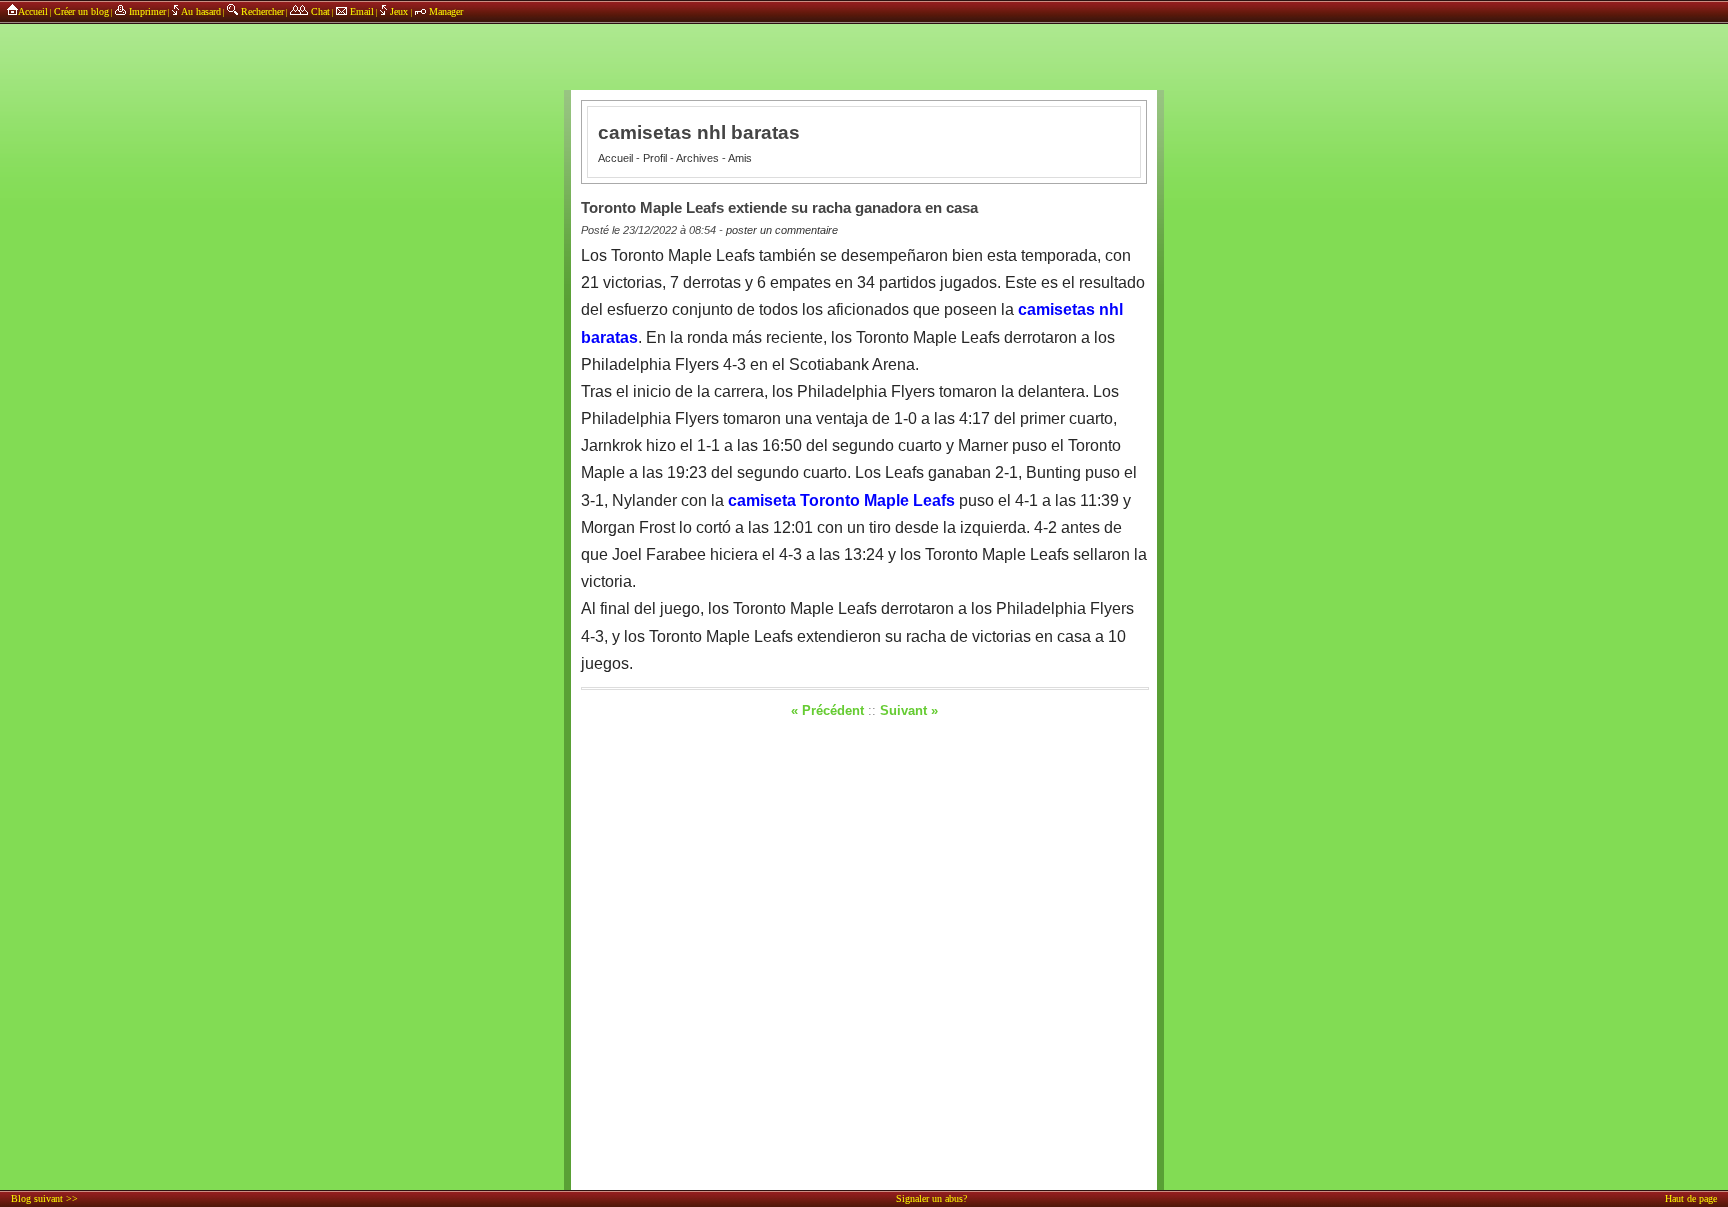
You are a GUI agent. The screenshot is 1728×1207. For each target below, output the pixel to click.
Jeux (399, 11)
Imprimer (146, 11)
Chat (319, 11)
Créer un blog (81, 11)
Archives (697, 158)
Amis (740, 158)
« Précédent (827, 710)
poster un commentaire (782, 230)
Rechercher (261, 11)
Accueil (33, 11)
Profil (655, 158)
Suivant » (909, 710)
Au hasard (200, 11)
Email (360, 11)
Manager (444, 11)
